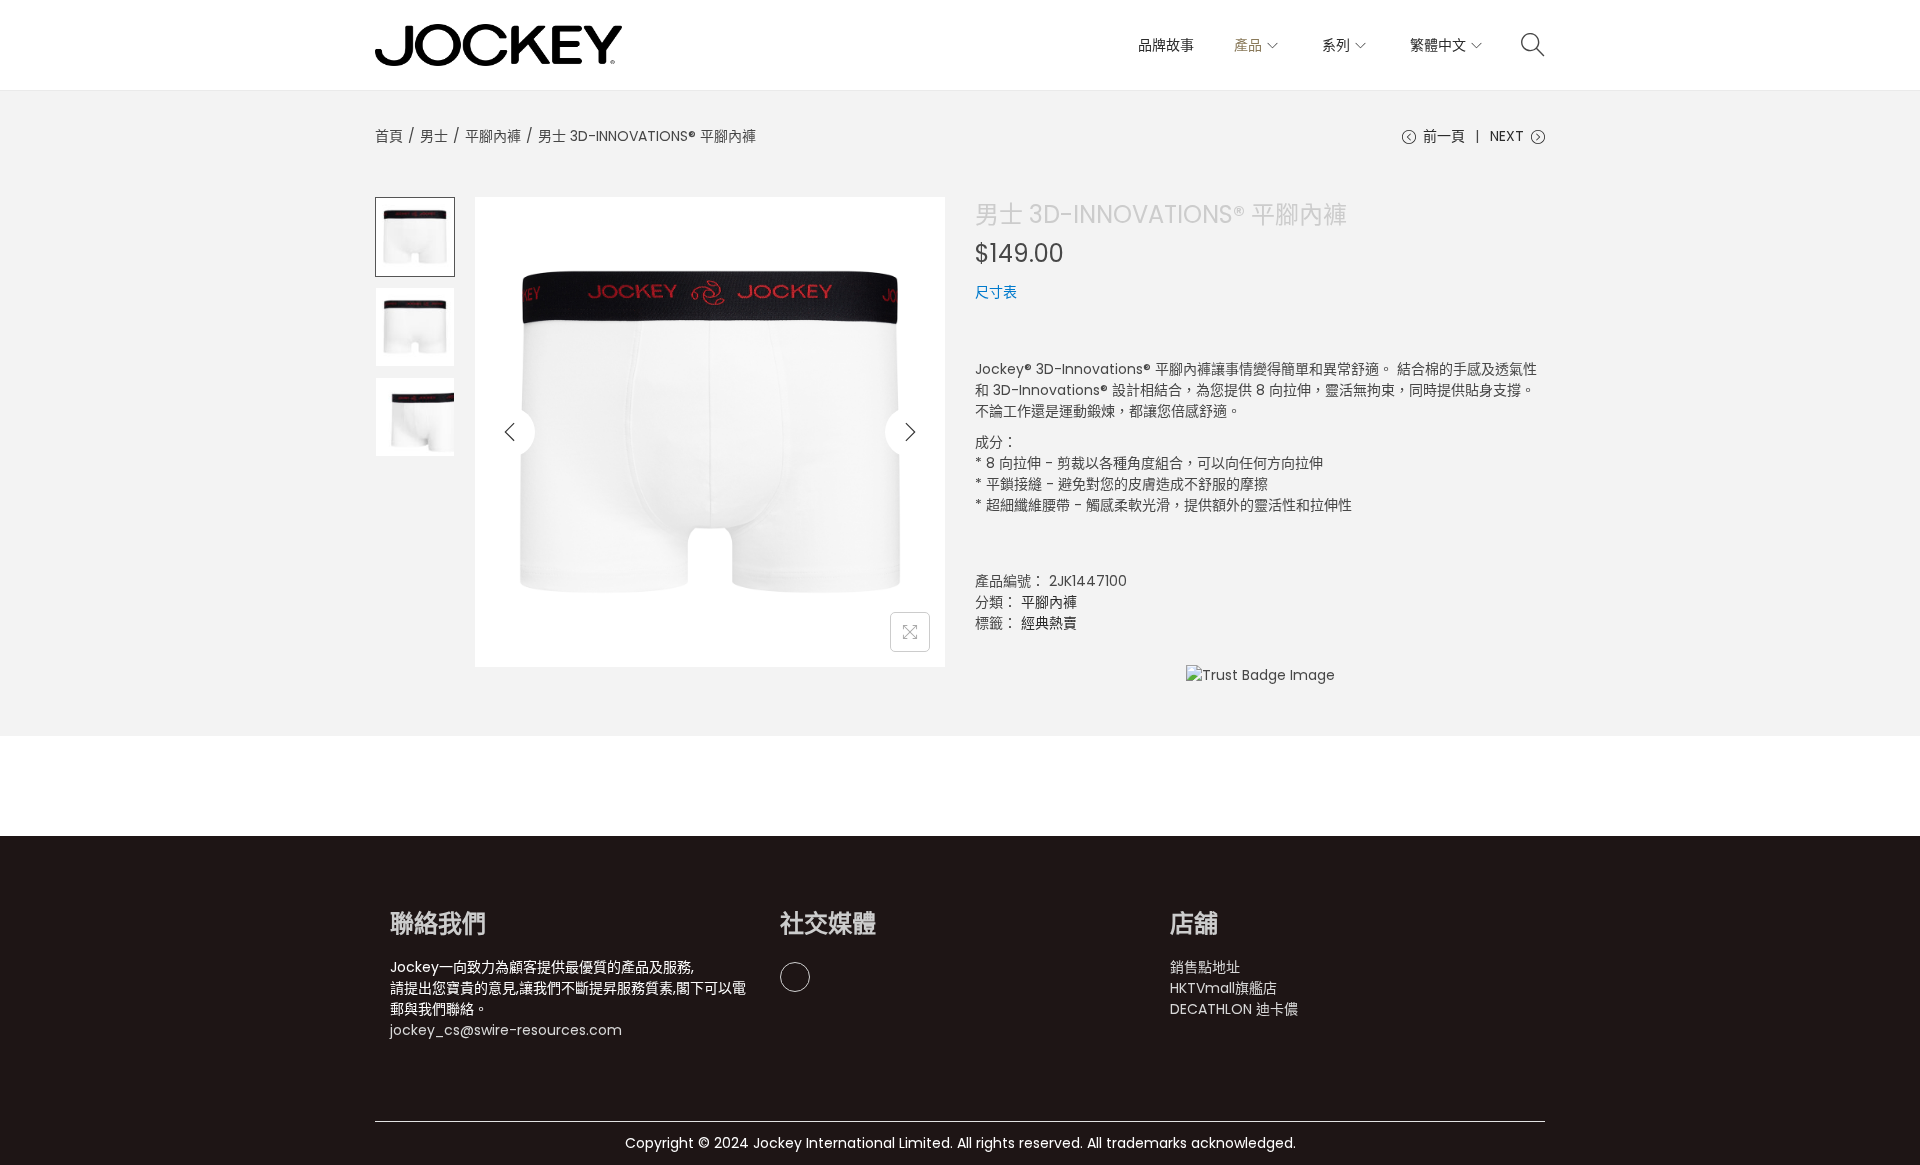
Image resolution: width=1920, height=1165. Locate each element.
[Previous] (510, 432)
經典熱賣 (1049, 623)
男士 (434, 136)
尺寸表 (996, 292)
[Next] (910, 432)
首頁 (389, 136)
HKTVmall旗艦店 (1223, 988)
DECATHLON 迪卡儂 (1234, 1009)
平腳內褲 (493, 136)
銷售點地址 (1205, 967)
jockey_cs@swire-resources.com (506, 1030)
